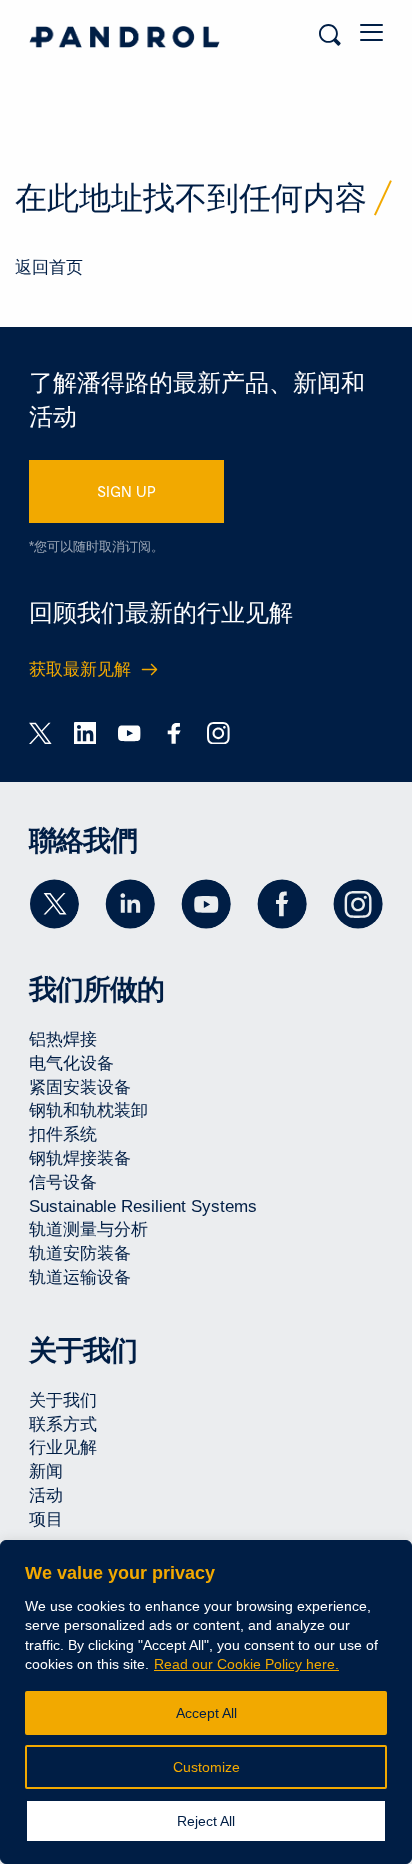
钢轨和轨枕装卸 (88, 1110)
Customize (206, 1767)
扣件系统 (63, 1134)
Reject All (206, 1821)
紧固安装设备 (80, 1087)
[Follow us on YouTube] (206, 904)
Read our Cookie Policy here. (246, 1664)
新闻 (46, 1471)
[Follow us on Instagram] (358, 904)
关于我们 (63, 1400)
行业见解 (63, 1447)
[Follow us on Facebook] (282, 904)
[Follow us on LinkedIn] (130, 904)
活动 (46, 1495)
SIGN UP (126, 491)
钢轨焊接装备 (80, 1158)
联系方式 (63, 1424)
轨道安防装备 (80, 1253)
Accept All (206, 1713)
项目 (46, 1519)
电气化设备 (71, 1063)
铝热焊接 (63, 1039)
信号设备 (63, 1182)
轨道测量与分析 (88, 1229)
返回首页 (49, 267)
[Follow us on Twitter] (54, 904)
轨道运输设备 (80, 1277)
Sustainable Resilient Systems (143, 1206)
